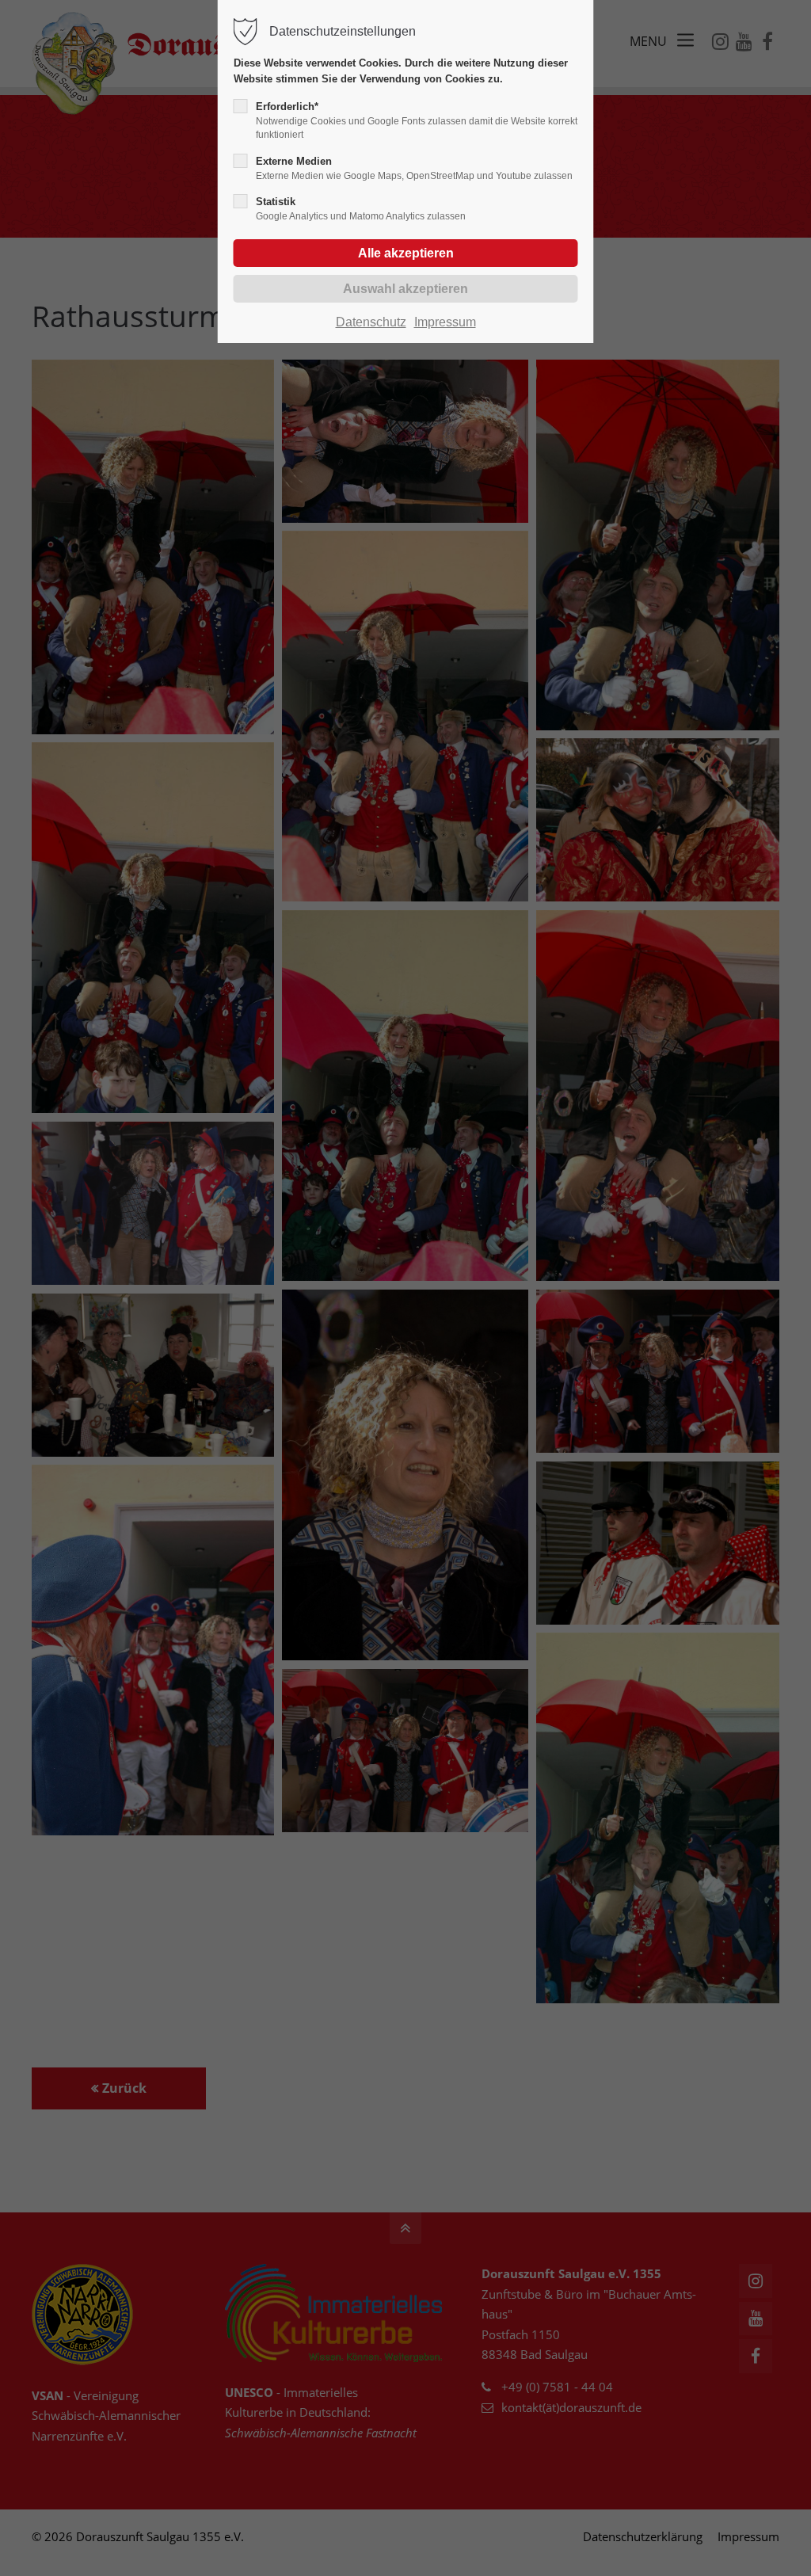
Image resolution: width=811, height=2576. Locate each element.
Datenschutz (371, 322)
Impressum (445, 322)
